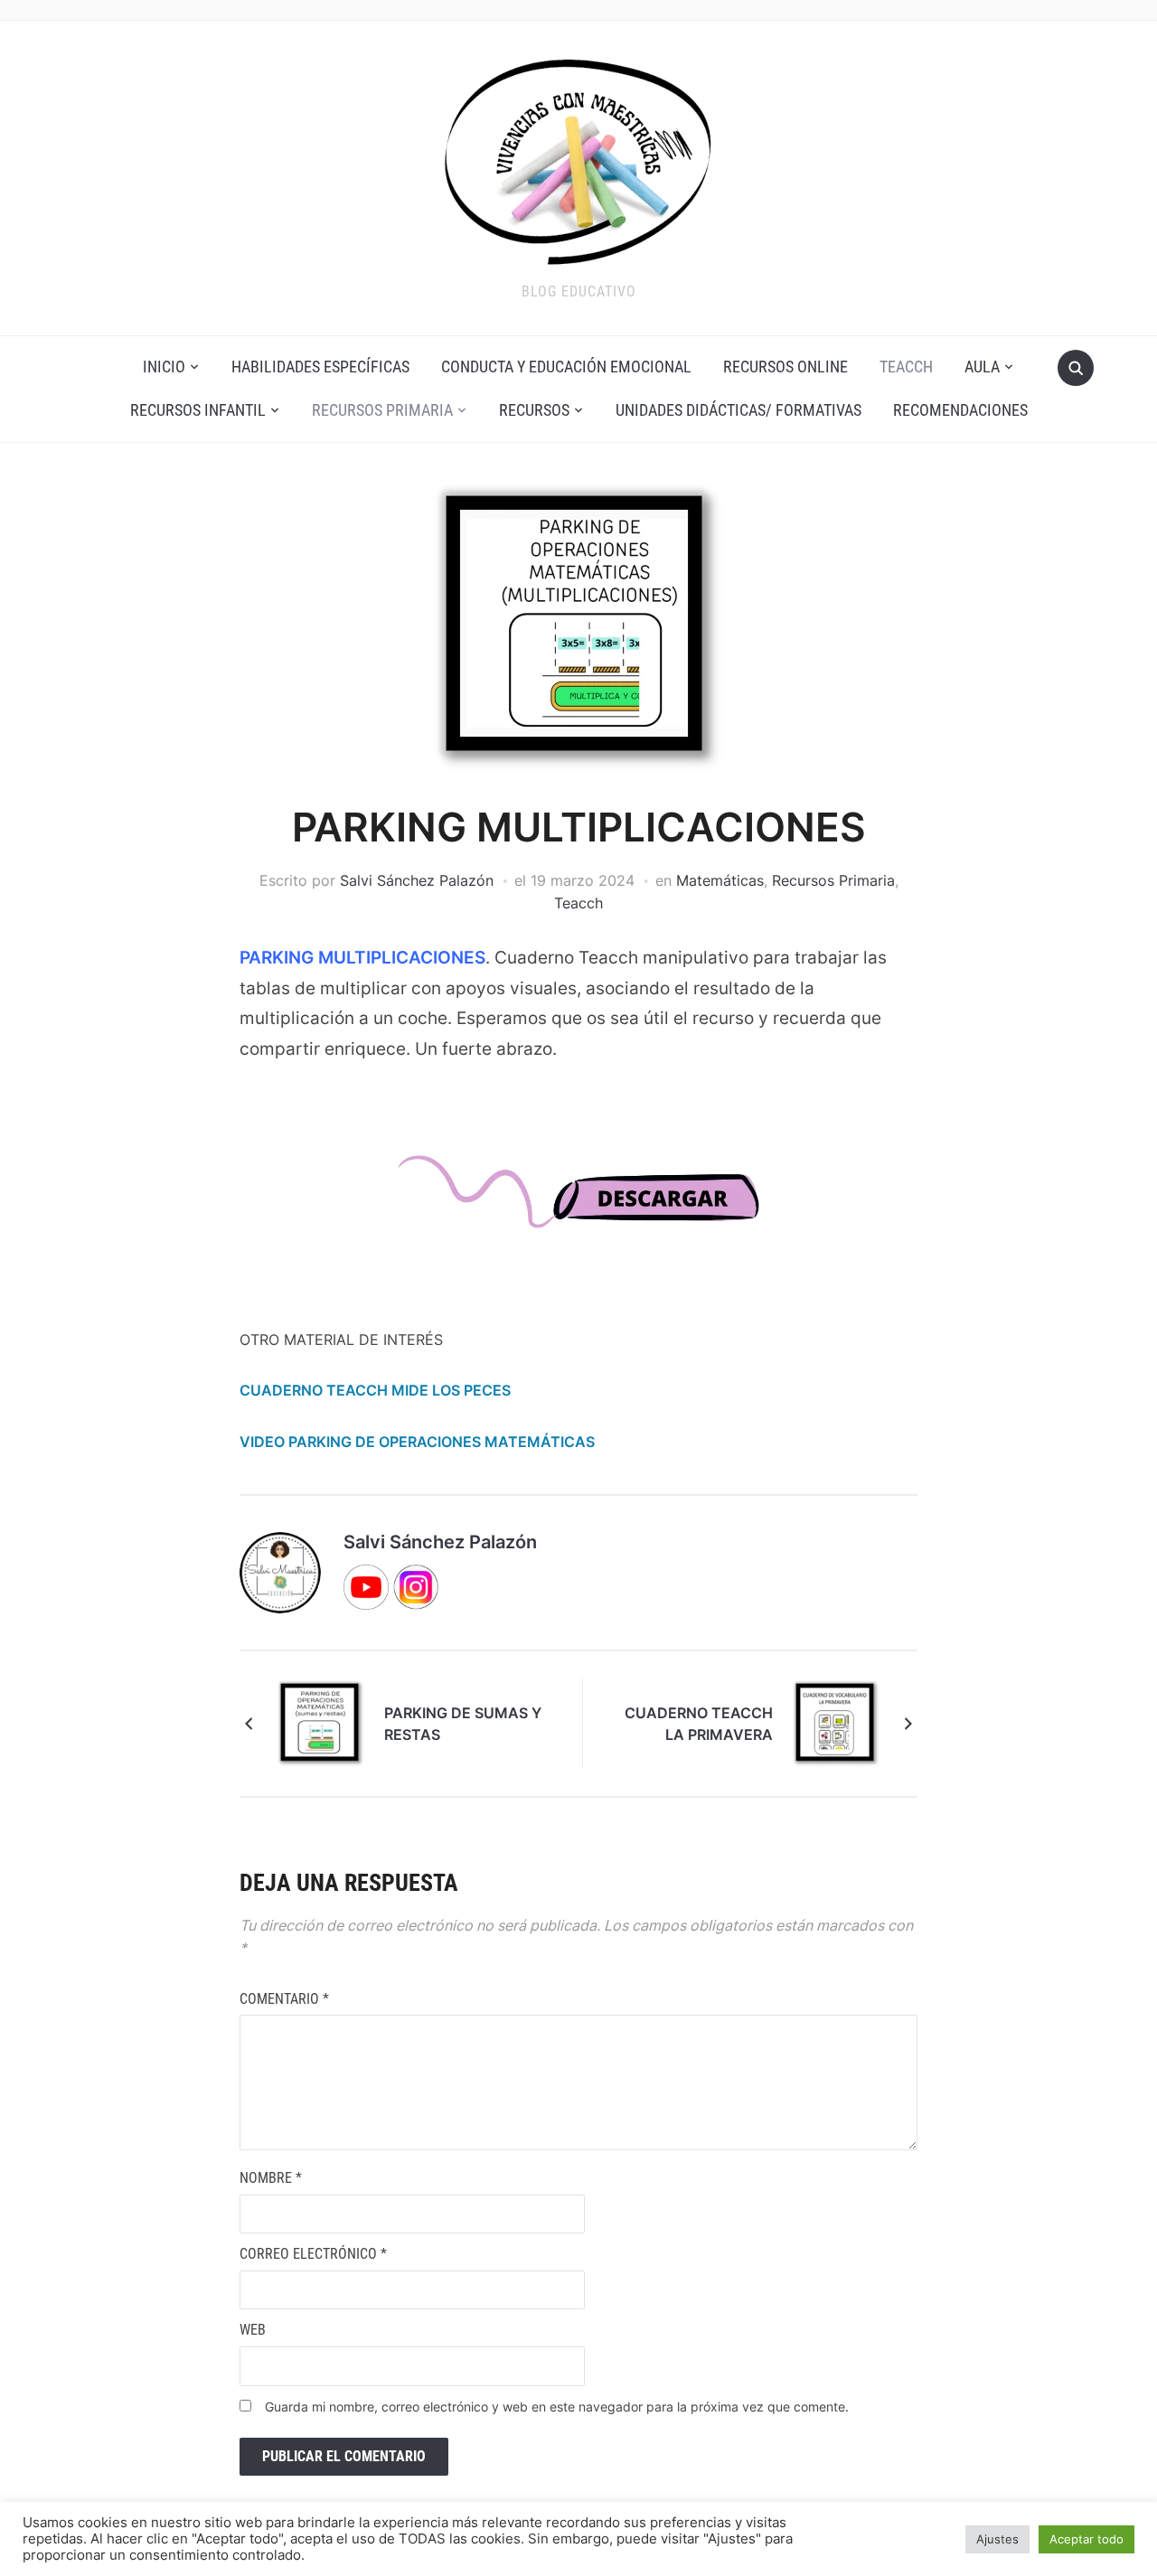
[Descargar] (578, 1208)
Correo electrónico (313, 2254)
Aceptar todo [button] (1086, 2539)
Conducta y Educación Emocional (566, 367)
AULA (982, 367)
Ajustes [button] (997, 2539)
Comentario (284, 1999)
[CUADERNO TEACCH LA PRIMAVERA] (836, 1722)
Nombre (271, 2178)
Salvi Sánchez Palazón (417, 880)
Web (253, 2330)
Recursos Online (785, 367)
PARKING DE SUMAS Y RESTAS (463, 1724)
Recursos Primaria (382, 410)
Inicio (164, 367)
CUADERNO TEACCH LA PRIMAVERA (699, 1724)
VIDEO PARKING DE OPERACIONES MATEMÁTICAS (417, 1442)
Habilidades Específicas (320, 367)
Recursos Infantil (198, 410)
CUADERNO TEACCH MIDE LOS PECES (375, 1390)
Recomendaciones (960, 410)
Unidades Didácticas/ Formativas (738, 410)
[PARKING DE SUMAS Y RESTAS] (321, 1722)
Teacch (906, 367)
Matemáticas (720, 880)
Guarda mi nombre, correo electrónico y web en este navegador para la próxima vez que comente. (557, 2407)
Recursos (534, 410)
